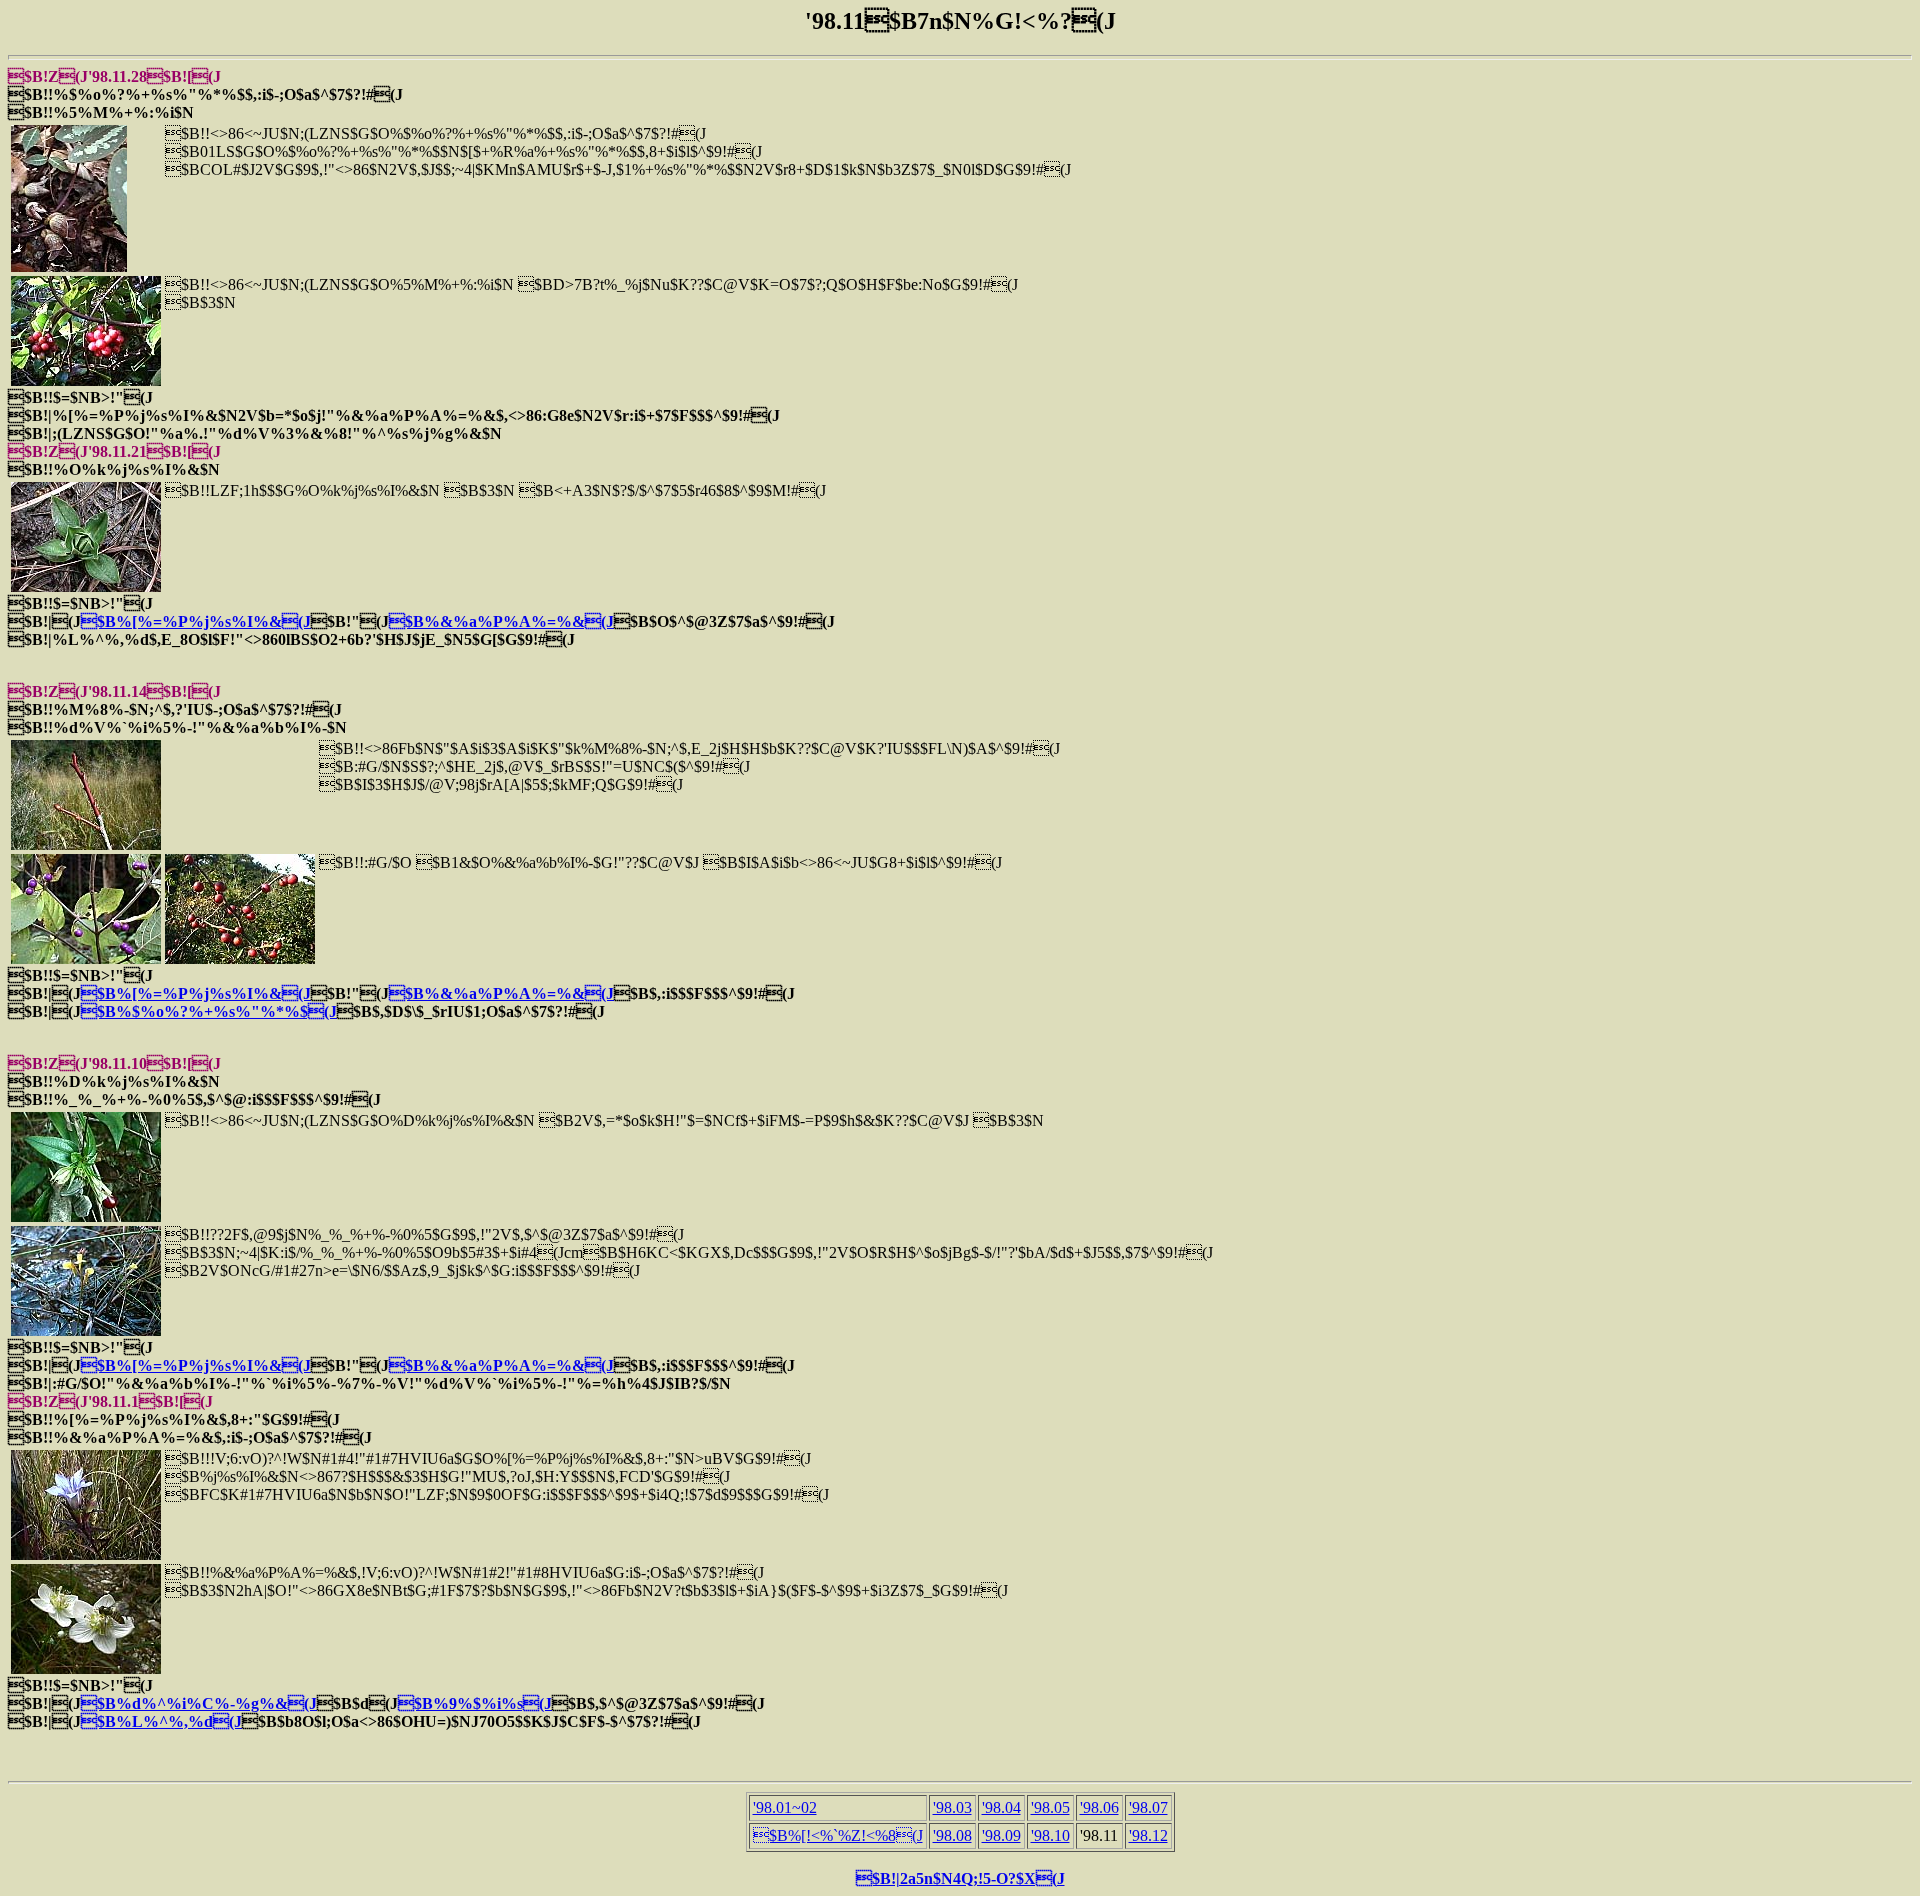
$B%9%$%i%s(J (475, 1703)
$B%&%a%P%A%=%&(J (501, 621)
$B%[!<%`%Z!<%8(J (838, 1835)
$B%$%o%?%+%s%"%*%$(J (209, 1011)
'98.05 (1050, 1807)
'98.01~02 (785, 1807)
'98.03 (952, 1807)
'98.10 (1050, 1835)
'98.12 (1148, 1835)
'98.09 (1001, 1835)
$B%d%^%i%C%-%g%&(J (199, 1703)
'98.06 (1099, 1807)
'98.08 (952, 1835)
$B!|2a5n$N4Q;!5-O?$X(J (960, 1878)
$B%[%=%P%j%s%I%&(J (196, 621)
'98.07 (1148, 1807)
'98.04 (1001, 1807)
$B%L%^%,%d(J (161, 1721)
